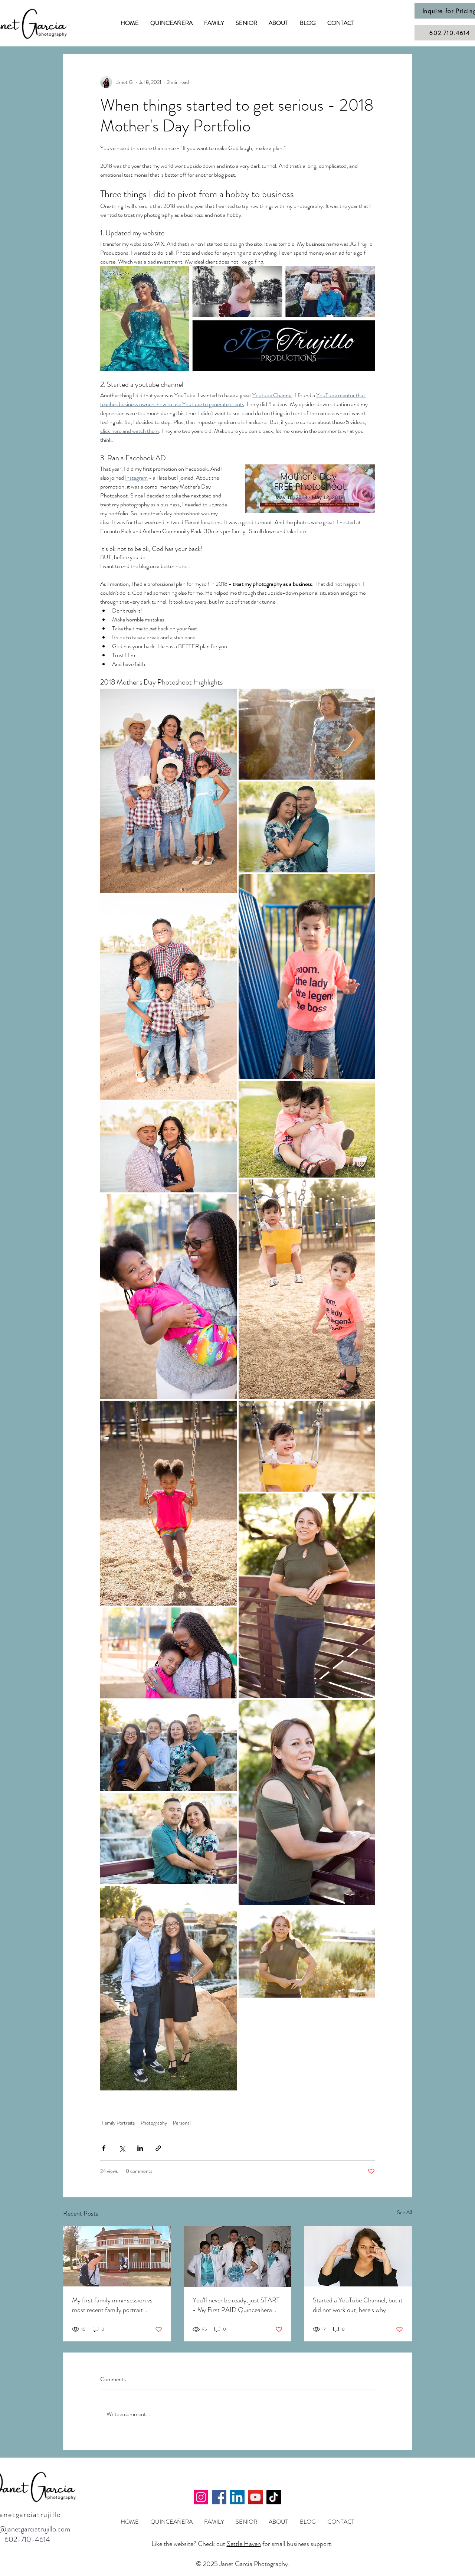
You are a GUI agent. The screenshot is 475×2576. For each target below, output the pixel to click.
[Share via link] (158, 2148)
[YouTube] (255, 2497)
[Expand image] (168, 791)
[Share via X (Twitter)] (122, 2148)
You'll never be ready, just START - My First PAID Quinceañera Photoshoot (236, 2305)
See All (404, 2212)
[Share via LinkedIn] (140, 2148)
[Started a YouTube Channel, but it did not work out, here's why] (358, 2256)
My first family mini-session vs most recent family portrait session (112, 2305)
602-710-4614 (27, 2539)
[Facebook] (219, 2497)
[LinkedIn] (237, 2497)
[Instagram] (201, 2497)
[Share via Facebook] (104, 2148)
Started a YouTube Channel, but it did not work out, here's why (358, 2305)
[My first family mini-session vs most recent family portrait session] (117, 2256)
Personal (182, 2123)
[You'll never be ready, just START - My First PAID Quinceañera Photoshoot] (238, 2256)
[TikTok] (274, 2497)
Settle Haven (244, 2544)
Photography (154, 2123)
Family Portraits (118, 2123)
